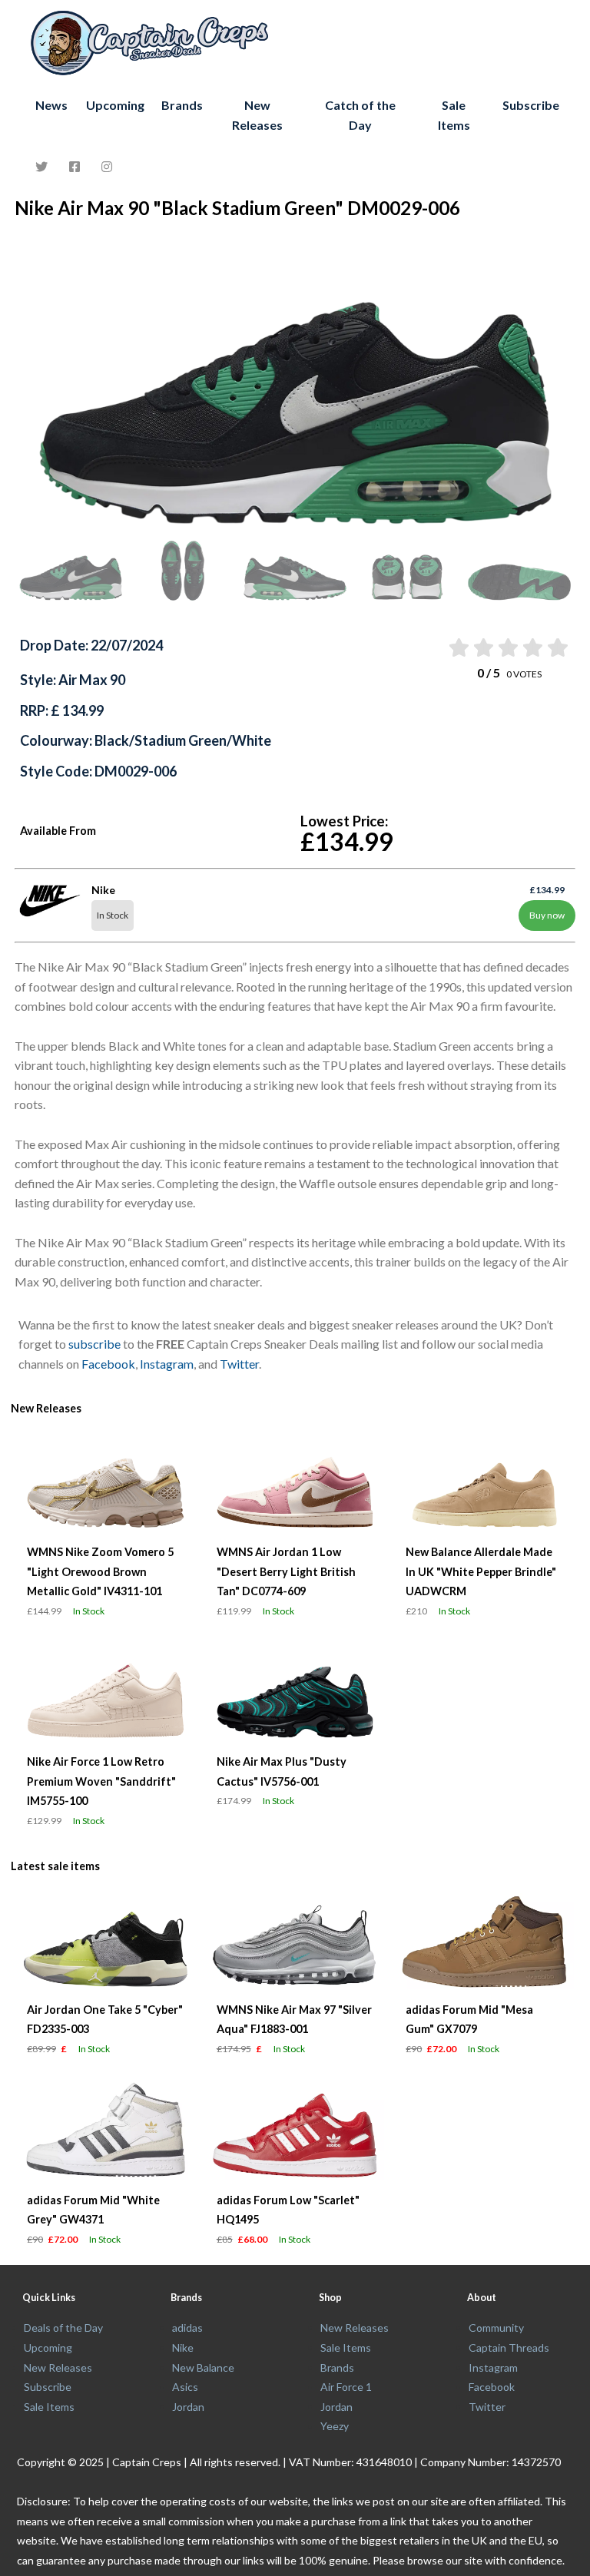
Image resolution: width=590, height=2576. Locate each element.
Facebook (108, 1364)
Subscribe (531, 105)
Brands (182, 105)
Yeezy (335, 2426)
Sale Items (454, 115)
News (51, 105)
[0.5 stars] (457, 647)
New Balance (203, 2367)
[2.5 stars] (507, 647)
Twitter (239, 1364)
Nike (183, 2348)
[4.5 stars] (557, 647)
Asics (185, 2387)
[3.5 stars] (532, 647)
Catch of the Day (360, 115)
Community (496, 2328)
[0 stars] (443, 647)
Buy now (547, 915)
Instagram (167, 1364)
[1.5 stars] (482, 647)
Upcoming (115, 105)
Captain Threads (509, 2348)
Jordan (188, 2407)
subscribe (94, 1344)
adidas (187, 2328)
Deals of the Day (63, 2328)
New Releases (257, 115)
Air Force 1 (346, 2387)
